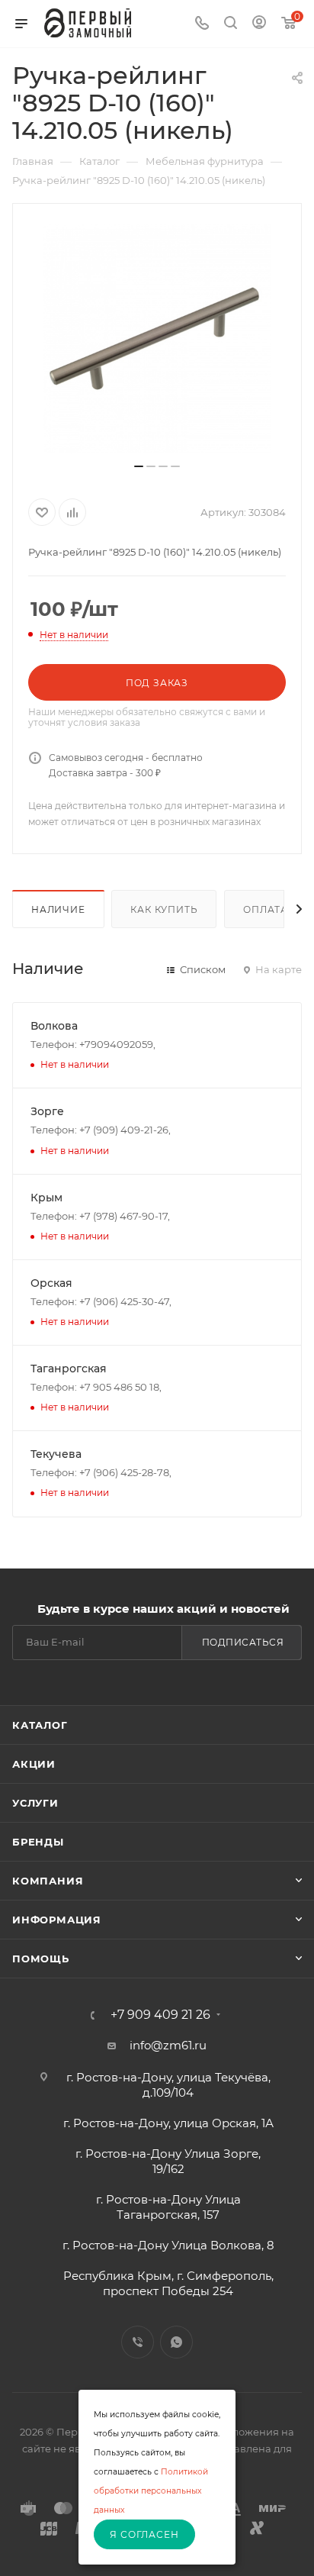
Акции (34, 1764)
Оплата (266, 909)
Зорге (47, 1111)
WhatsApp (176, 2342)
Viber (138, 2342)
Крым (46, 1198)
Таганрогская (69, 1369)
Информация (57, 1920)
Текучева (56, 1454)
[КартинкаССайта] (157, 339)
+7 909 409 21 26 (160, 2015)
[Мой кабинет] (259, 24)
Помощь (41, 1959)
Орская (51, 1283)
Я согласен (144, 2534)
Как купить (164, 909)
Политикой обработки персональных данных (151, 2491)
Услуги (35, 1803)
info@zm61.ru (168, 2045)
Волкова (54, 1026)
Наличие (58, 909)
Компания (48, 1881)
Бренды (38, 1842)
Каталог (40, 1725)
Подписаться (243, 1642)
